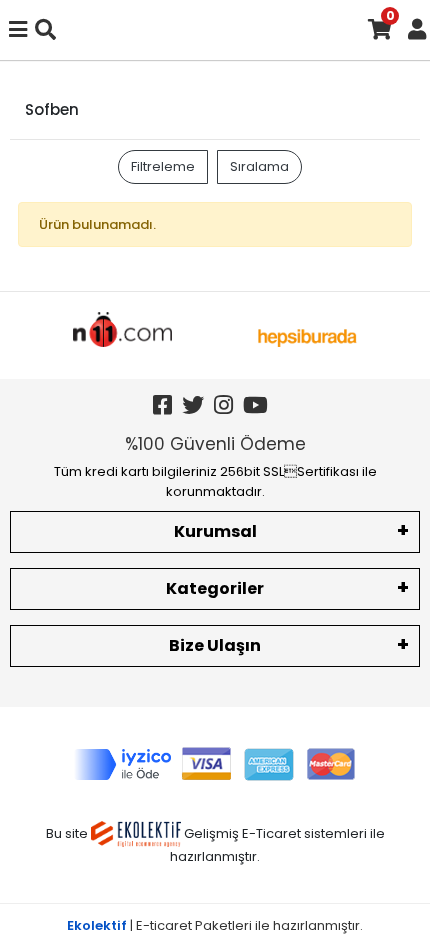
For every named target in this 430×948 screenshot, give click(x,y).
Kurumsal (215, 531)
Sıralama (259, 166)
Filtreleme (163, 166)
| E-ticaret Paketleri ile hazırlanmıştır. (215, 925)
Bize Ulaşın (215, 645)
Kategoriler (215, 588)
